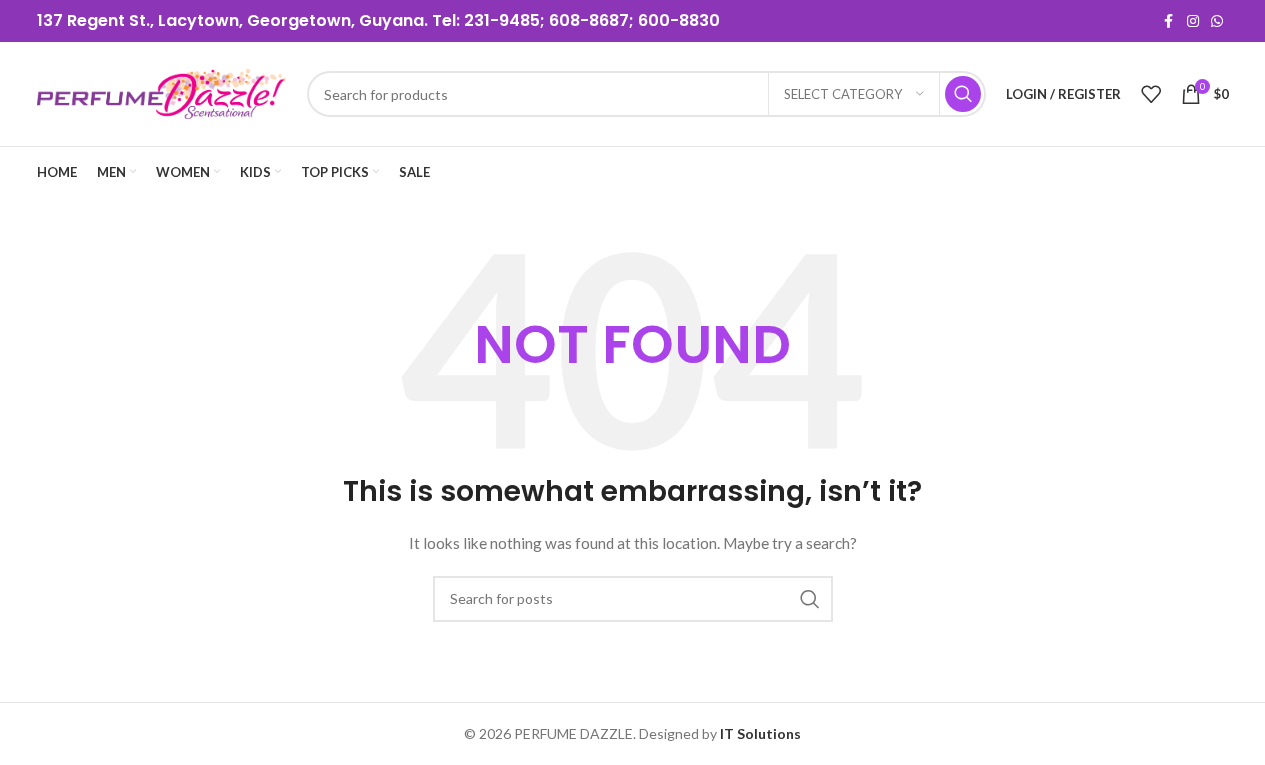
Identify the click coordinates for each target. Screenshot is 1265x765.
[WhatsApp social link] (1217, 21)
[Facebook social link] (1169, 21)
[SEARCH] (963, 94)
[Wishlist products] (1151, 94)
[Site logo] (162, 92)
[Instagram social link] (1193, 21)
